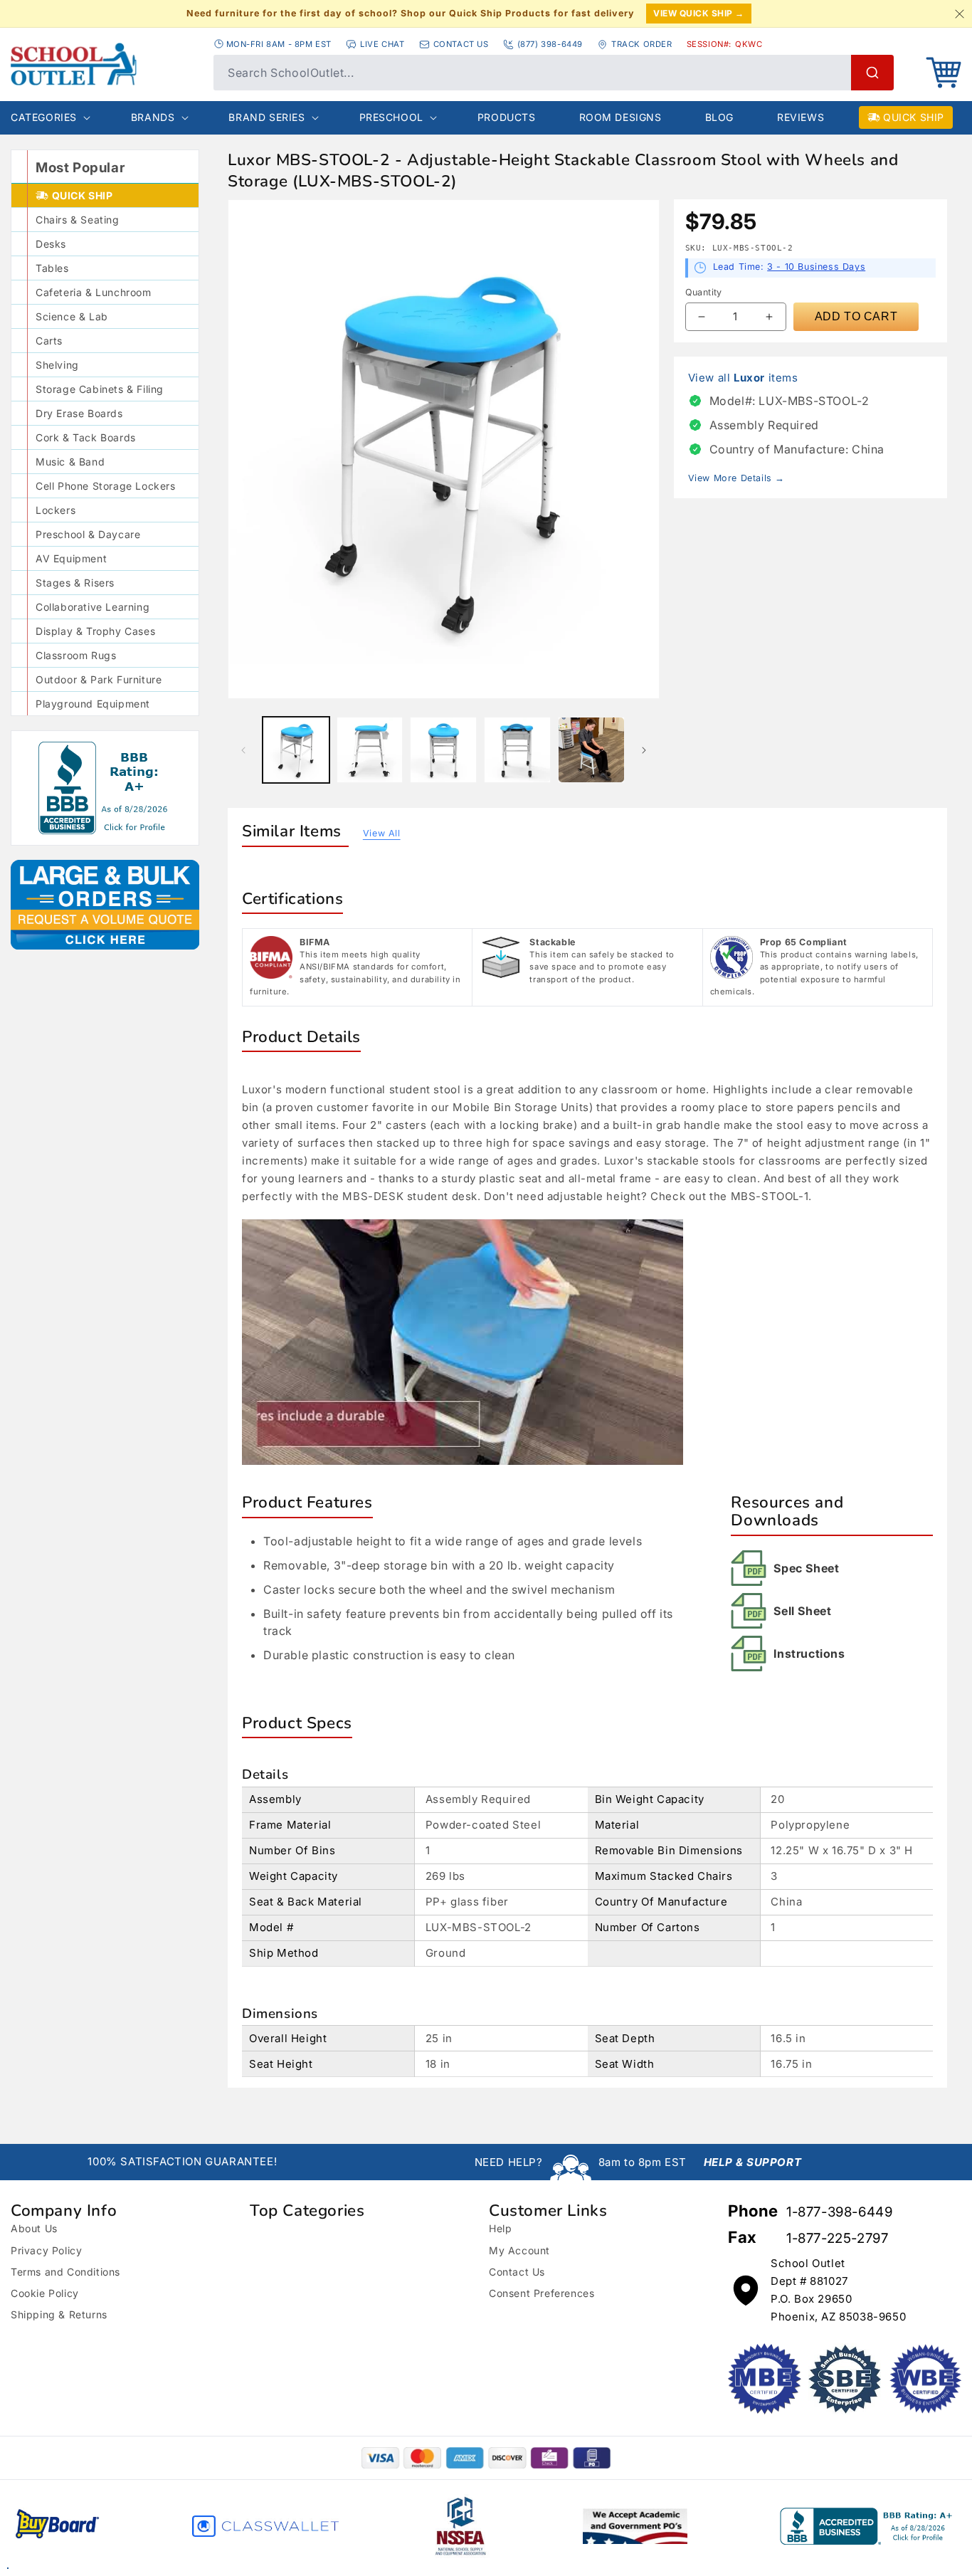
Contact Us (517, 2272)
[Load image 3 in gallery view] (443, 750)
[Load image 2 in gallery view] (370, 750)
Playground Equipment (93, 704)
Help (500, 2228)
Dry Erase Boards (79, 413)
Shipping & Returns (59, 2314)
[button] (944, 73)
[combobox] (554, 73)
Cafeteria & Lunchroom (94, 292)
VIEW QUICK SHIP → (699, 13)
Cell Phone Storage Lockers (106, 486)
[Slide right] (644, 750)
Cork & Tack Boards (86, 437)
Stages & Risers (75, 583)
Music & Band (70, 462)
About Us (34, 2228)
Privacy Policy (46, 2250)
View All (382, 833)
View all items (743, 378)
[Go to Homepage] (105, 64)
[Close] (959, 14)
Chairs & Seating (78, 220)
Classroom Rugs (76, 655)
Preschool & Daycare (88, 534)
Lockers (56, 510)
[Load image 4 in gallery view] (517, 750)
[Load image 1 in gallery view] (296, 750)
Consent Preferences (542, 2293)
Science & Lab (72, 316)
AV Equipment (71, 558)
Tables (52, 268)
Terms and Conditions (65, 2272)
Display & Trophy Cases (95, 631)
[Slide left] (243, 750)
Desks (51, 244)
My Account (519, 2250)
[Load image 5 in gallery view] (591, 750)
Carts (49, 341)
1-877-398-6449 (839, 2212)
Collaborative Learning (93, 607)
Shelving (57, 365)
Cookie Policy (45, 2293)
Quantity (704, 292)
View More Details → (736, 478)
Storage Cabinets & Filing (100, 389)
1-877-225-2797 (837, 2238)
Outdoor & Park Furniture (99, 679)
